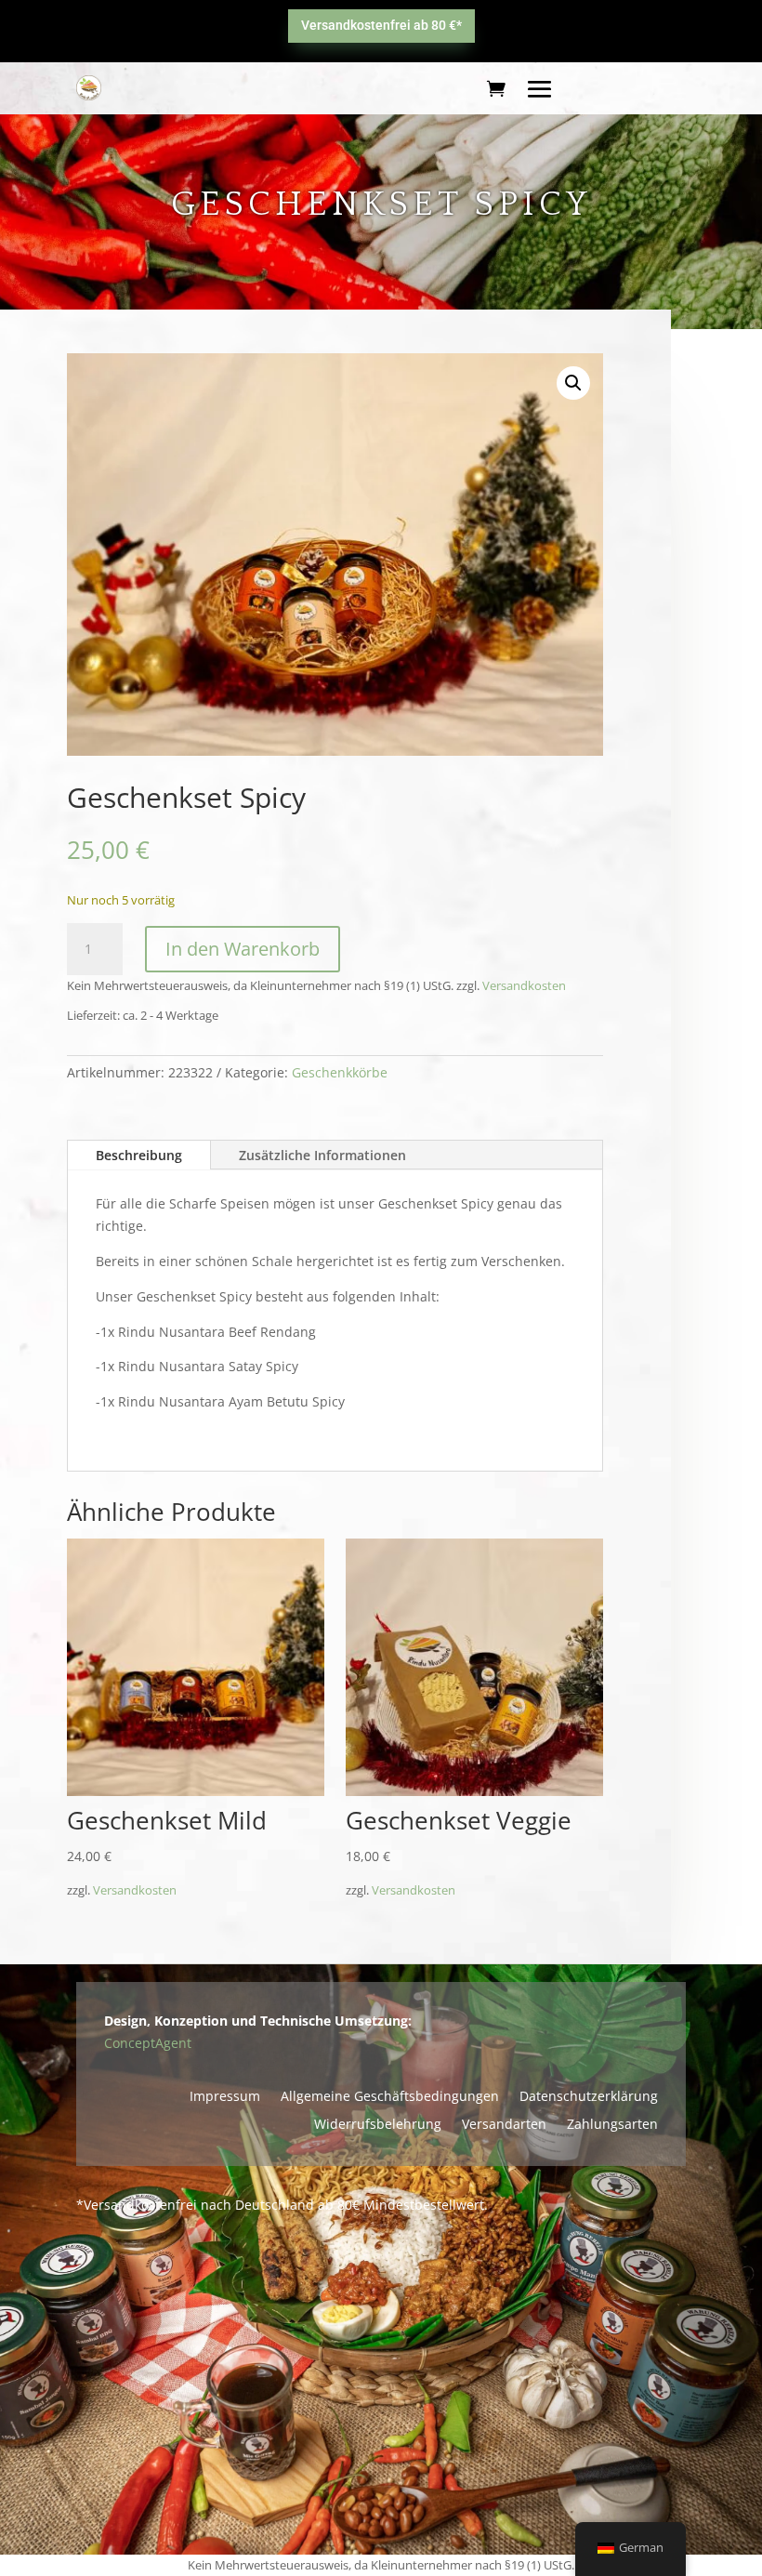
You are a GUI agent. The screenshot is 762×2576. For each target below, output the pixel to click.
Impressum (225, 2097)
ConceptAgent (148, 2043)
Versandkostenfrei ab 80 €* (381, 25)
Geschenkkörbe (340, 1072)
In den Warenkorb (243, 950)
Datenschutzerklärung (589, 2097)
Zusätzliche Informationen (322, 1155)
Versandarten (504, 2125)
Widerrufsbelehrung (378, 2125)
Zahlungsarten (612, 2125)
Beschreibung (139, 1155)
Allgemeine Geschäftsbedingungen (390, 2097)
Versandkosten (524, 987)
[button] (573, 383)
